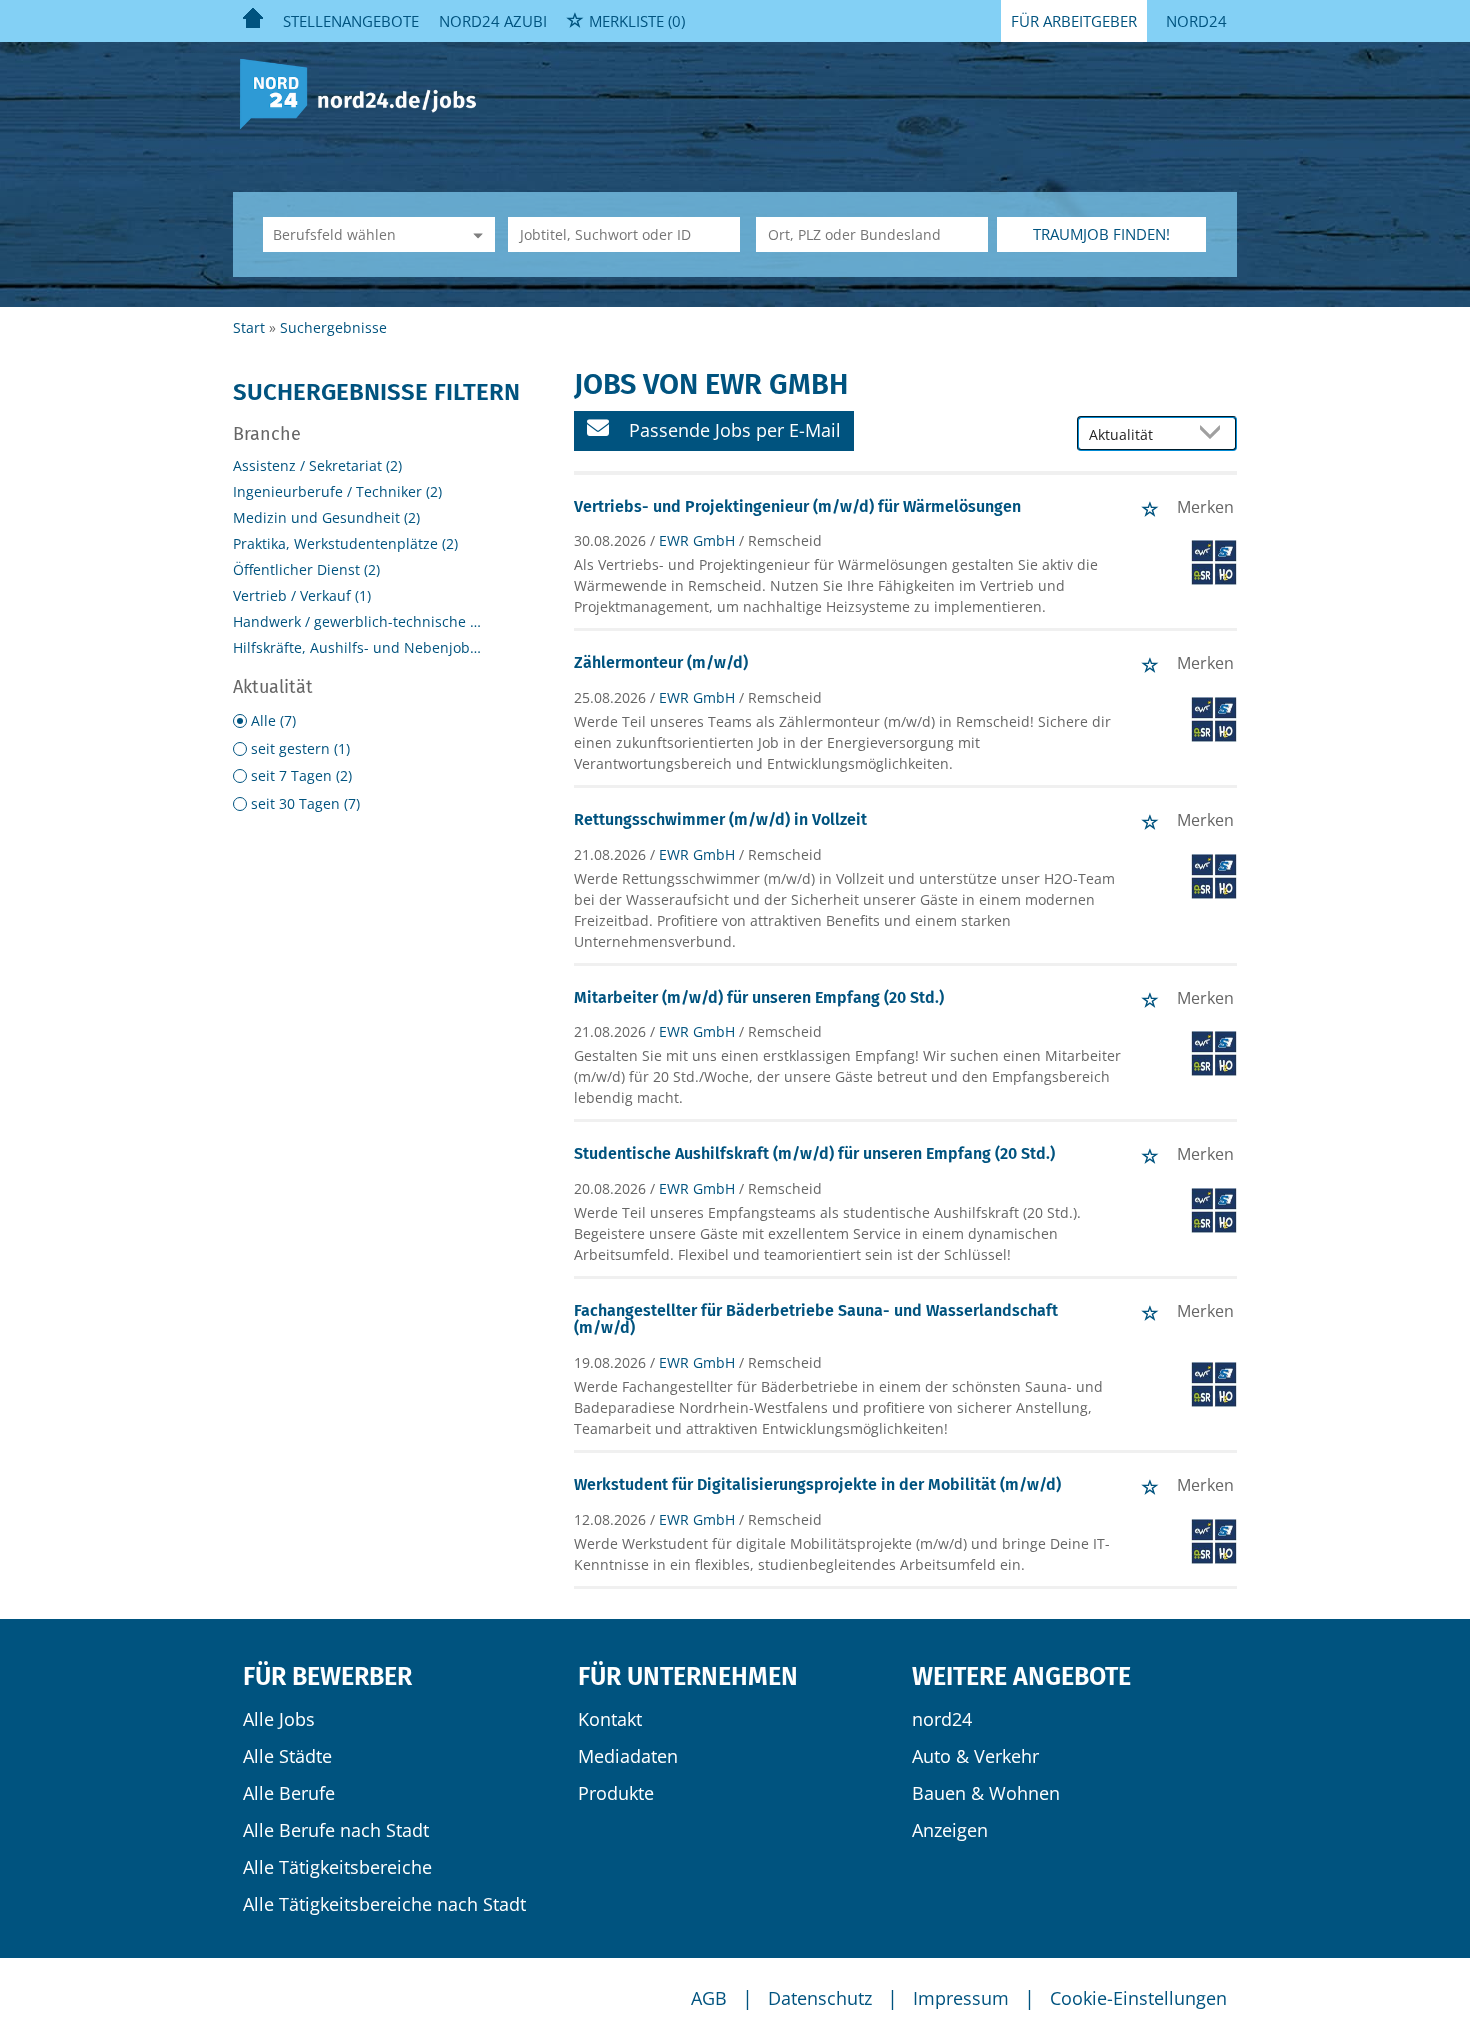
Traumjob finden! (1101, 234)
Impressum (961, 1998)
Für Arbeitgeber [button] (1074, 21)
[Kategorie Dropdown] (475, 234)
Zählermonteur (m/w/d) (661, 662)
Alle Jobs (279, 1719)
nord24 (942, 1719)
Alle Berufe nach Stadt (336, 1830)
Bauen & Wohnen (986, 1793)
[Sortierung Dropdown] (1215, 434)
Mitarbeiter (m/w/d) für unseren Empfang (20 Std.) (759, 997)
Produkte (616, 1793)
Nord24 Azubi (493, 21)
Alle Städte (287, 1756)
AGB (709, 1998)
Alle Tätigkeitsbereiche (337, 1867)
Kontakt (610, 1719)
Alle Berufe (289, 1793)
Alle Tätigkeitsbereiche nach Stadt (384, 1904)
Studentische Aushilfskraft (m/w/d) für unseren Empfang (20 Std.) (814, 1153)
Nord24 (1196, 21)
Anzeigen (950, 1830)
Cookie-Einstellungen (1138, 1998)
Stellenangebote (351, 21)
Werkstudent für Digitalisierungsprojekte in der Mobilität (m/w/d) (817, 1484)
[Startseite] (365, 92)
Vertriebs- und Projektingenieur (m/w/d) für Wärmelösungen (797, 506)
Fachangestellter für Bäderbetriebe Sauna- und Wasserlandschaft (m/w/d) (816, 1319)
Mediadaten (628, 1756)
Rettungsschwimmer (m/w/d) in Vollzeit (720, 819)
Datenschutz (820, 1998)
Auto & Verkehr (975, 1756)
